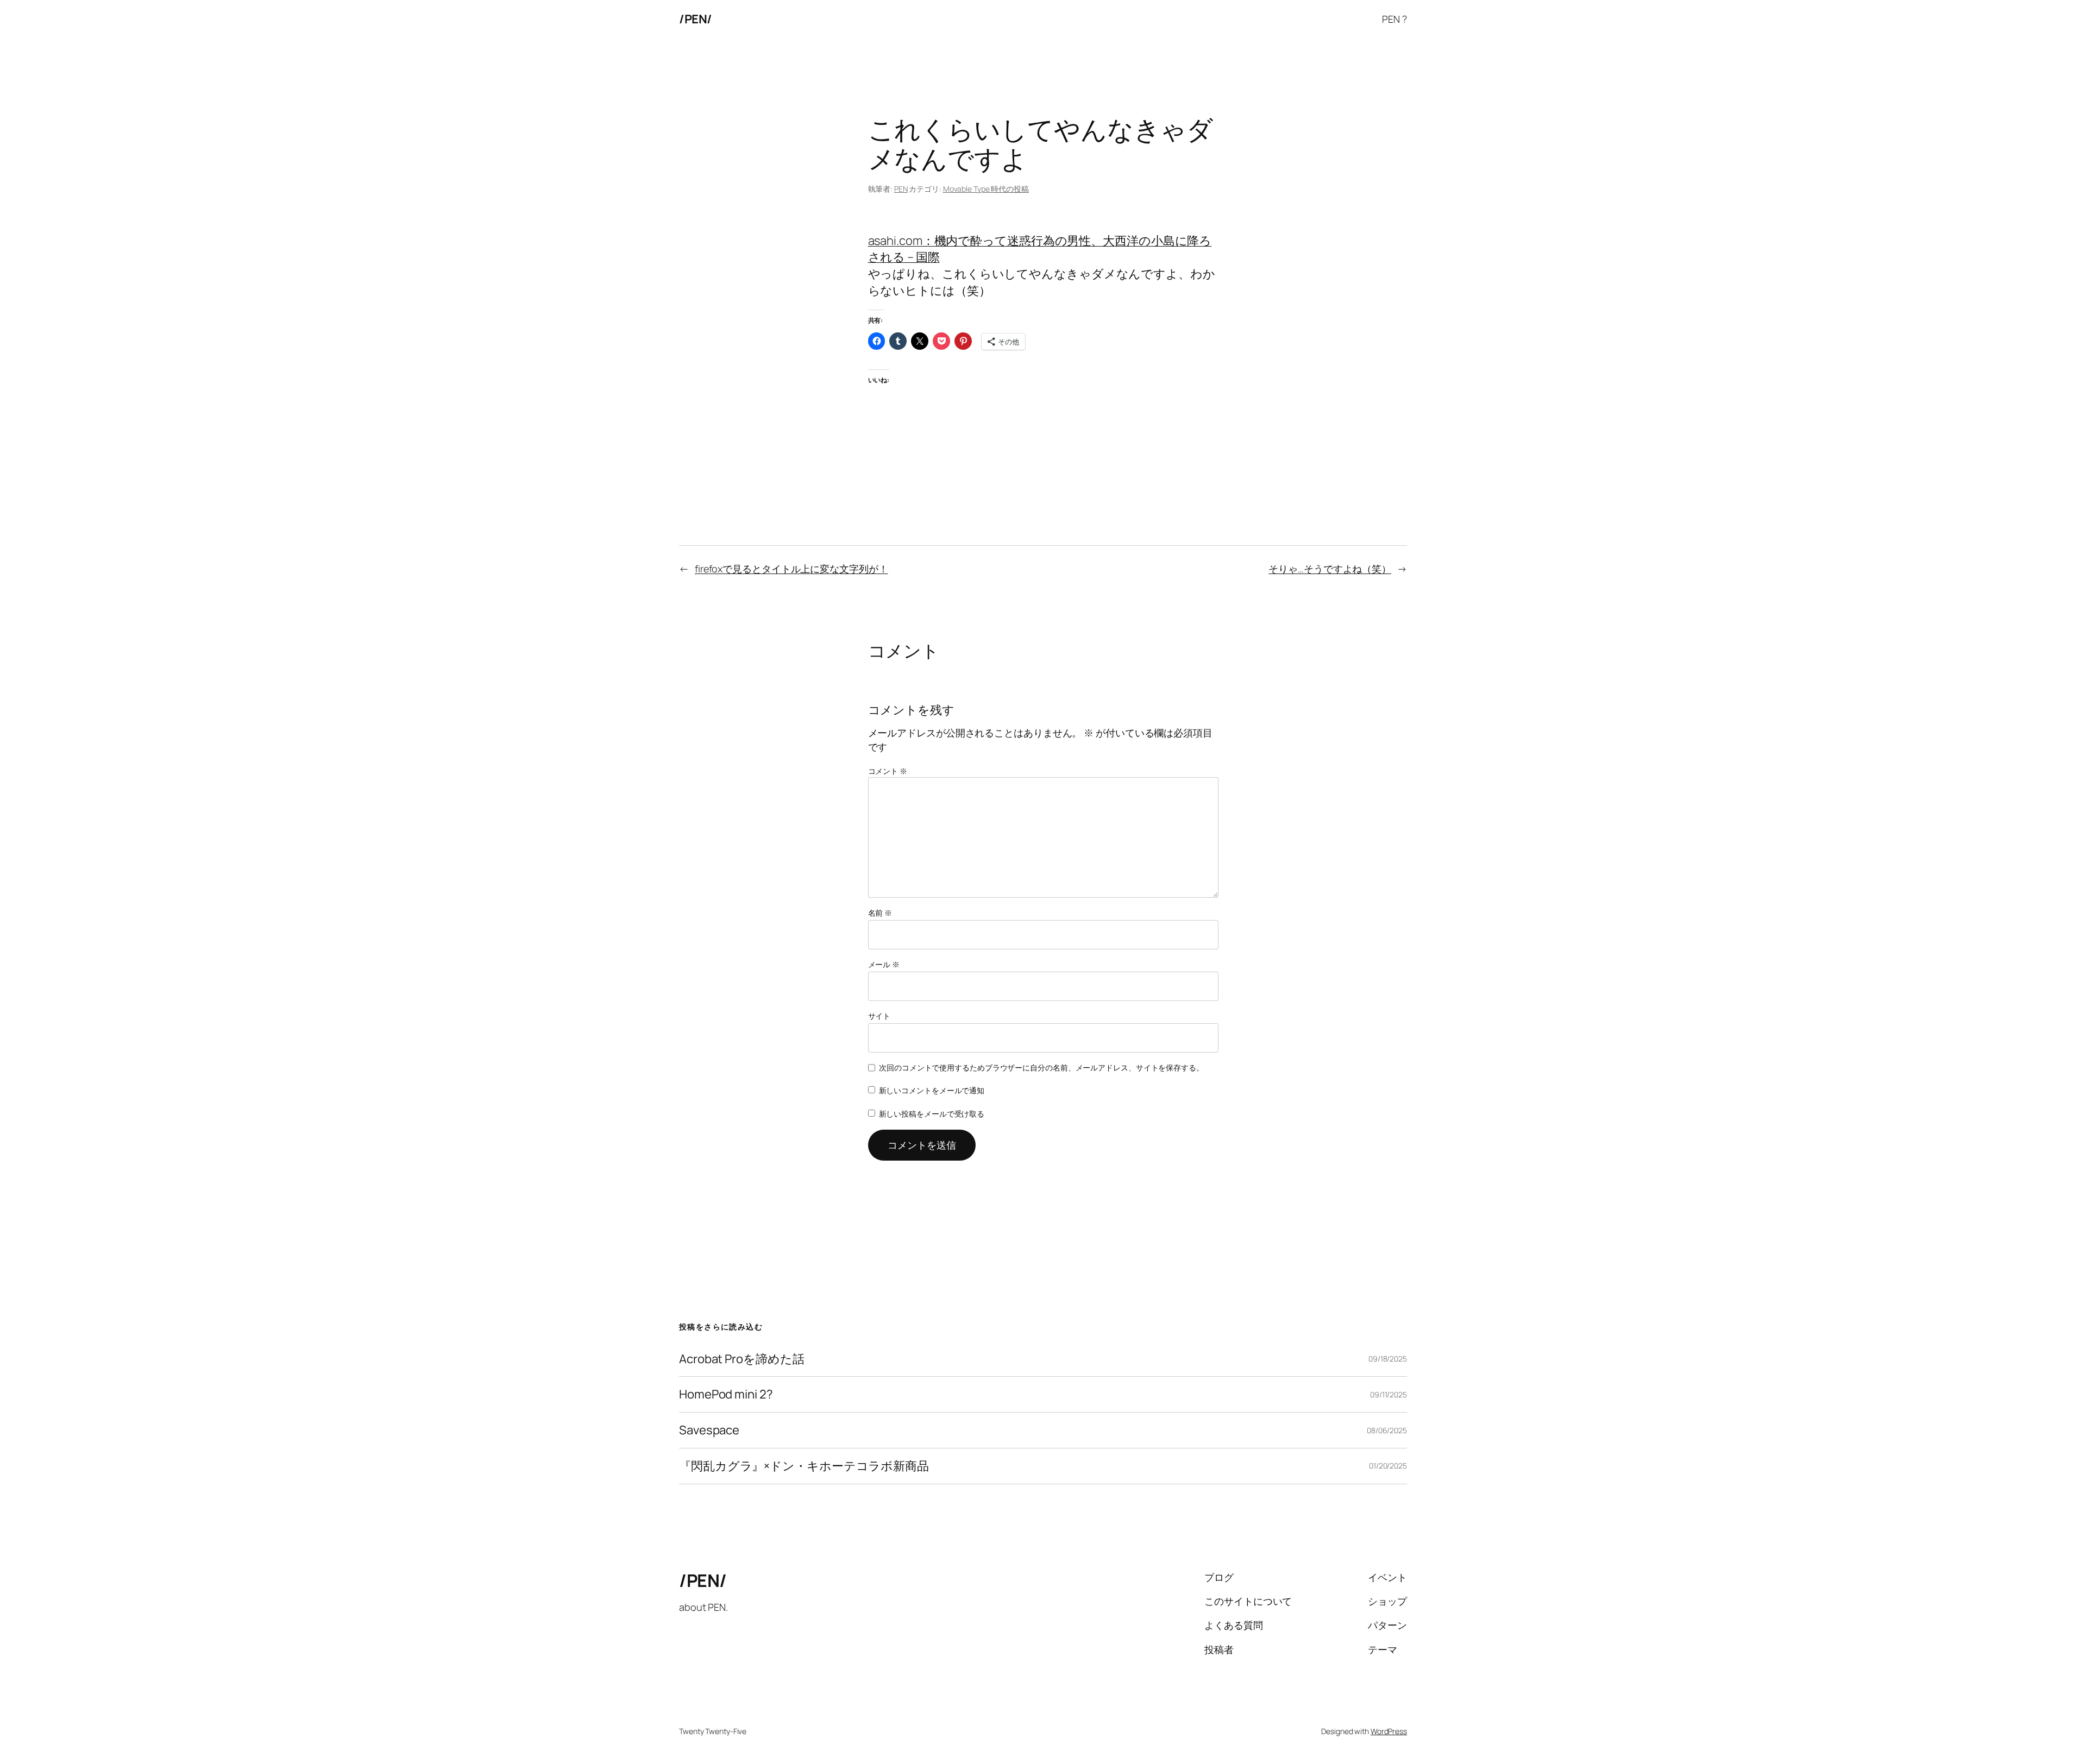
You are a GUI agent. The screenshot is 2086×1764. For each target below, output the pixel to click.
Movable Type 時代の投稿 (986, 189)
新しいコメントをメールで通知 (932, 1090)
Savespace (709, 1430)
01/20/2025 (1388, 1466)
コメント (888, 771)
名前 (880, 913)
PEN (901, 189)
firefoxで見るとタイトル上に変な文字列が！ (791, 569)
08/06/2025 (1387, 1430)
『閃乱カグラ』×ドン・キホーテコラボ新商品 (804, 1466)
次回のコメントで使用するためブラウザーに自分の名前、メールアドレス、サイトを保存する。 (1041, 1067)
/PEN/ (696, 19)
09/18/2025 (1388, 1359)
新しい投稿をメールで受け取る (932, 1114)
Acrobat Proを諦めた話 (742, 1359)
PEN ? (1394, 19)
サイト (879, 1016)
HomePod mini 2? (726, 1394)
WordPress (1389, 1731)
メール (884, 964)
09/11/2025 (1388, 1394)
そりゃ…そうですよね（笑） (1330, 569)
